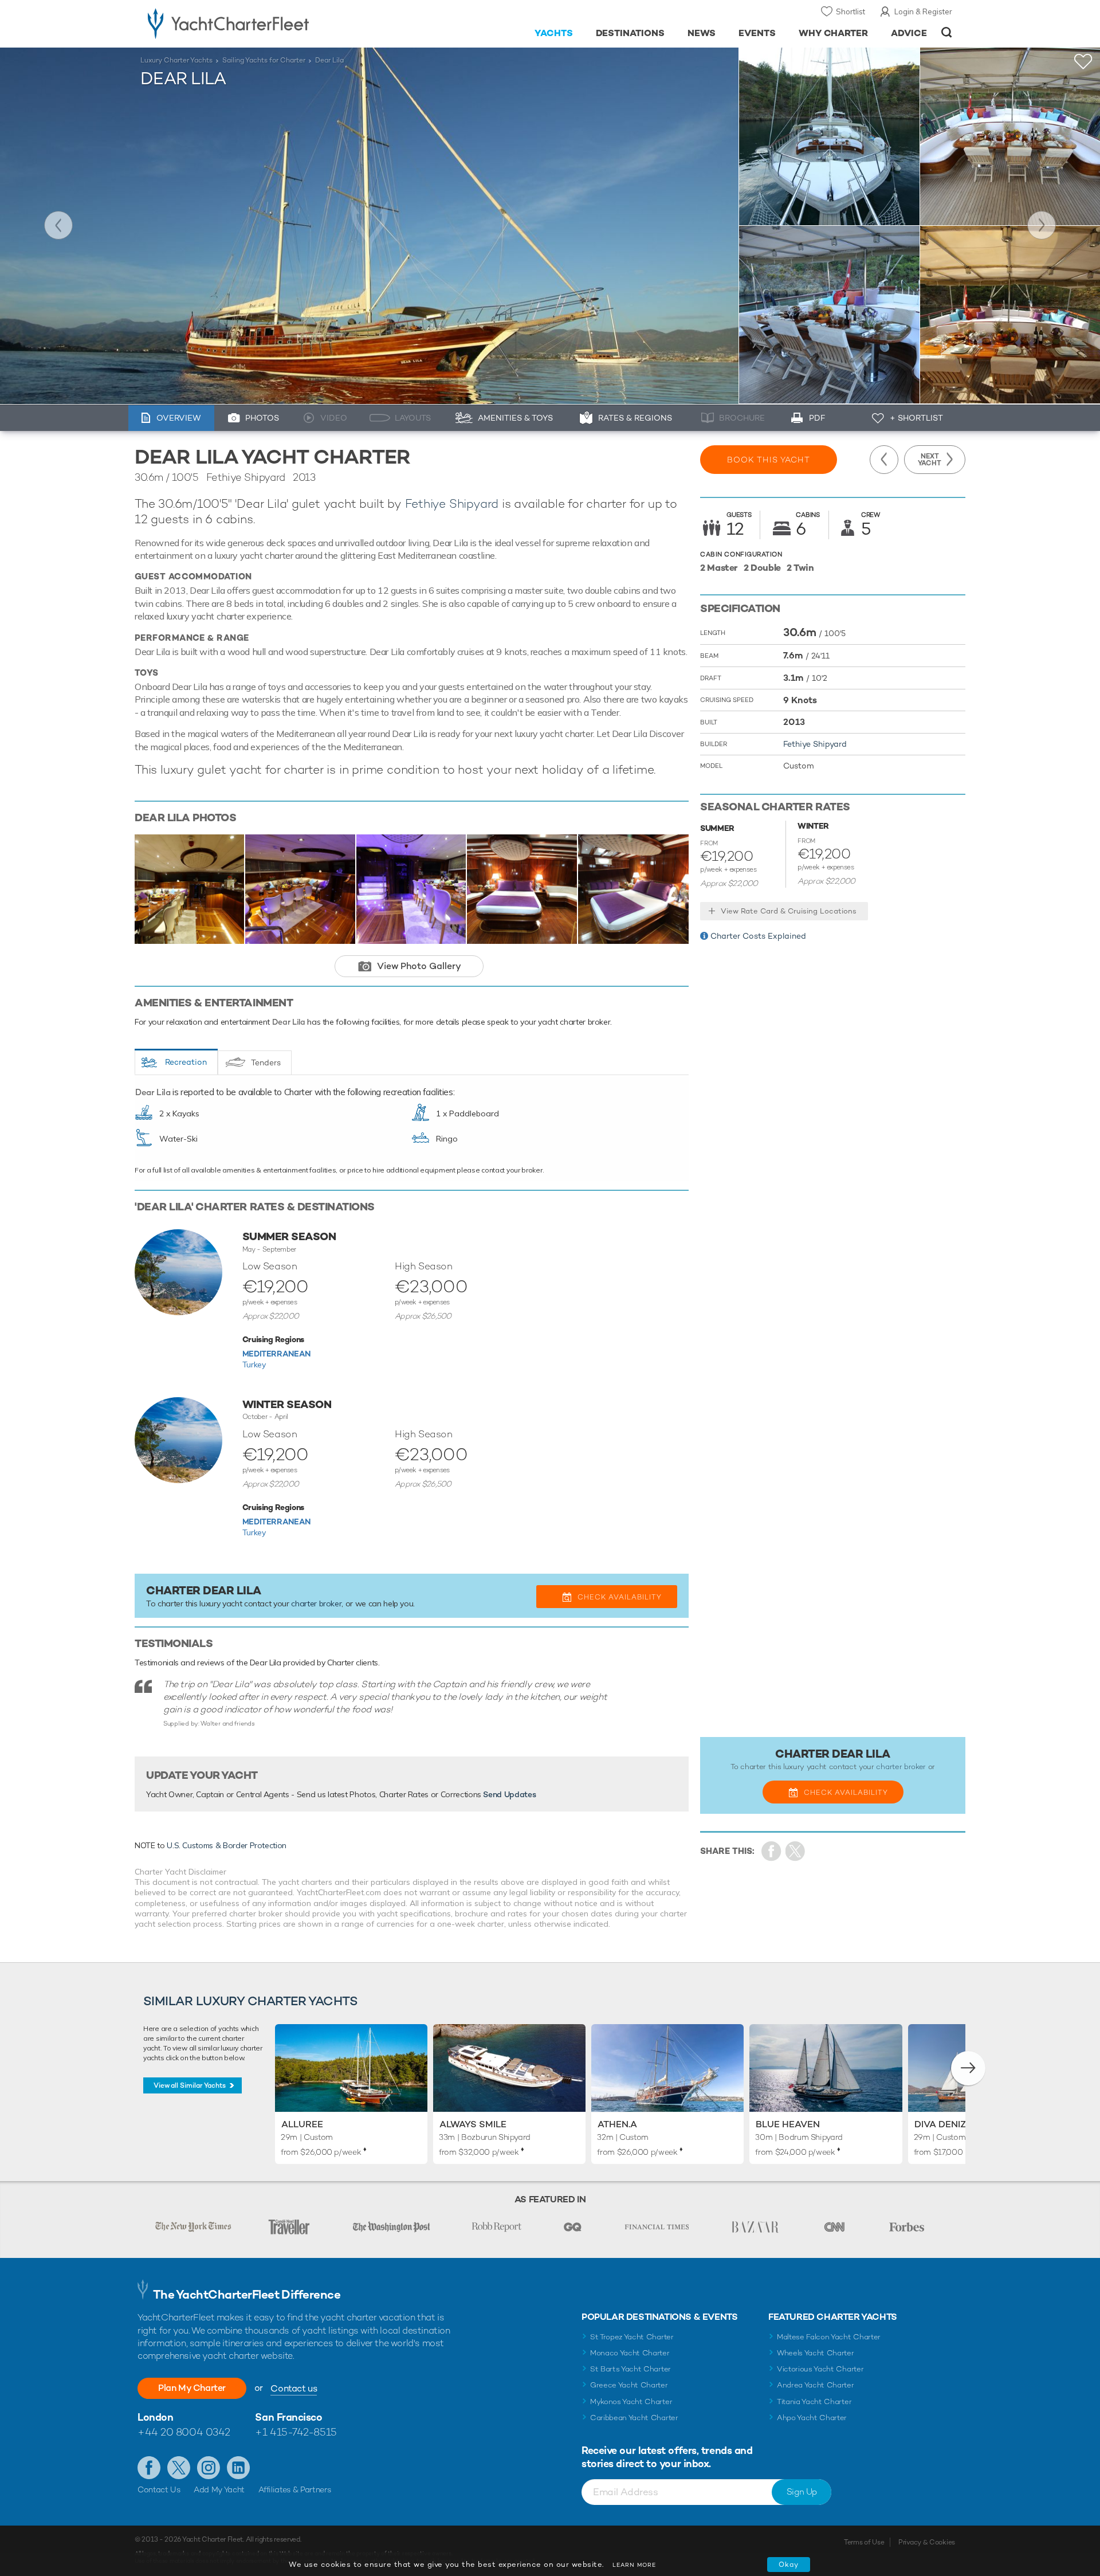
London (155, 2417)
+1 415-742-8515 (296, 2432)
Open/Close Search (947, 32)
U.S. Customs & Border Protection (227, 1845)
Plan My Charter (192, 2388)
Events (757, 33)
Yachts (554, 33)
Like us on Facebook (149, 2468)
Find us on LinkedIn (238, 2468)
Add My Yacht (219, 2489)
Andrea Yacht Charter (816, 2385)
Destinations (630, 33)
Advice (909, 33)
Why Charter (834, 33)
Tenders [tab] (266, 1062)
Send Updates (509, 1794)
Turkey (254, 1365)
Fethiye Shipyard (452, 503)
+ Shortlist (916, 418)
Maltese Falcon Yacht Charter (829, 2337)
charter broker (316, 1603)
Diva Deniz (940, 2124)
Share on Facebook (771, 1851)
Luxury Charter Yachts (176, 60)
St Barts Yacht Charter (630, 2369)
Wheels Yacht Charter (816, 2353)
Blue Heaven (788, 2124)
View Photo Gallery (419, 966)
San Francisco (288, 2417)
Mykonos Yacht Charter (631, 2401)
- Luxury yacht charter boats (264, 23)
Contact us (294, 2388)
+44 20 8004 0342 (184, 2432)
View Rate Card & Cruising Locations (789, 911)
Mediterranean (276, 1354)
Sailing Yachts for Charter (264, 60)
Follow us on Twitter (179, 2468)
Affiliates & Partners (295, 2489)
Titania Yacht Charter (814, 2401)
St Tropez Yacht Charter (632, 2337)
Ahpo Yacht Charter (812, 2418)
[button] (968, 2068)
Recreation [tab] (186, 1062)
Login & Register (923, 11)
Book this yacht (769, 460)
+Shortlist (1083, 62)
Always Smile (473, 2124)
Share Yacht (795, 1851)
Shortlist (850, 11)
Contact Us (159, 2489)
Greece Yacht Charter (629, 2385)
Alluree (302, 2124)
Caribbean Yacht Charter (634, 2418)
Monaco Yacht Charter (630, 2353)
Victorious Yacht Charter (820, 2369)
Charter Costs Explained (758, 936)
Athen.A (617, 2124)
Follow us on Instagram (209, 2468)
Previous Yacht (58, 225)
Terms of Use (864, 2542)
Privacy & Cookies (927, 2542)
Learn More (634, 2565)
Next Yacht (1042, 225)
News (702, 33)
